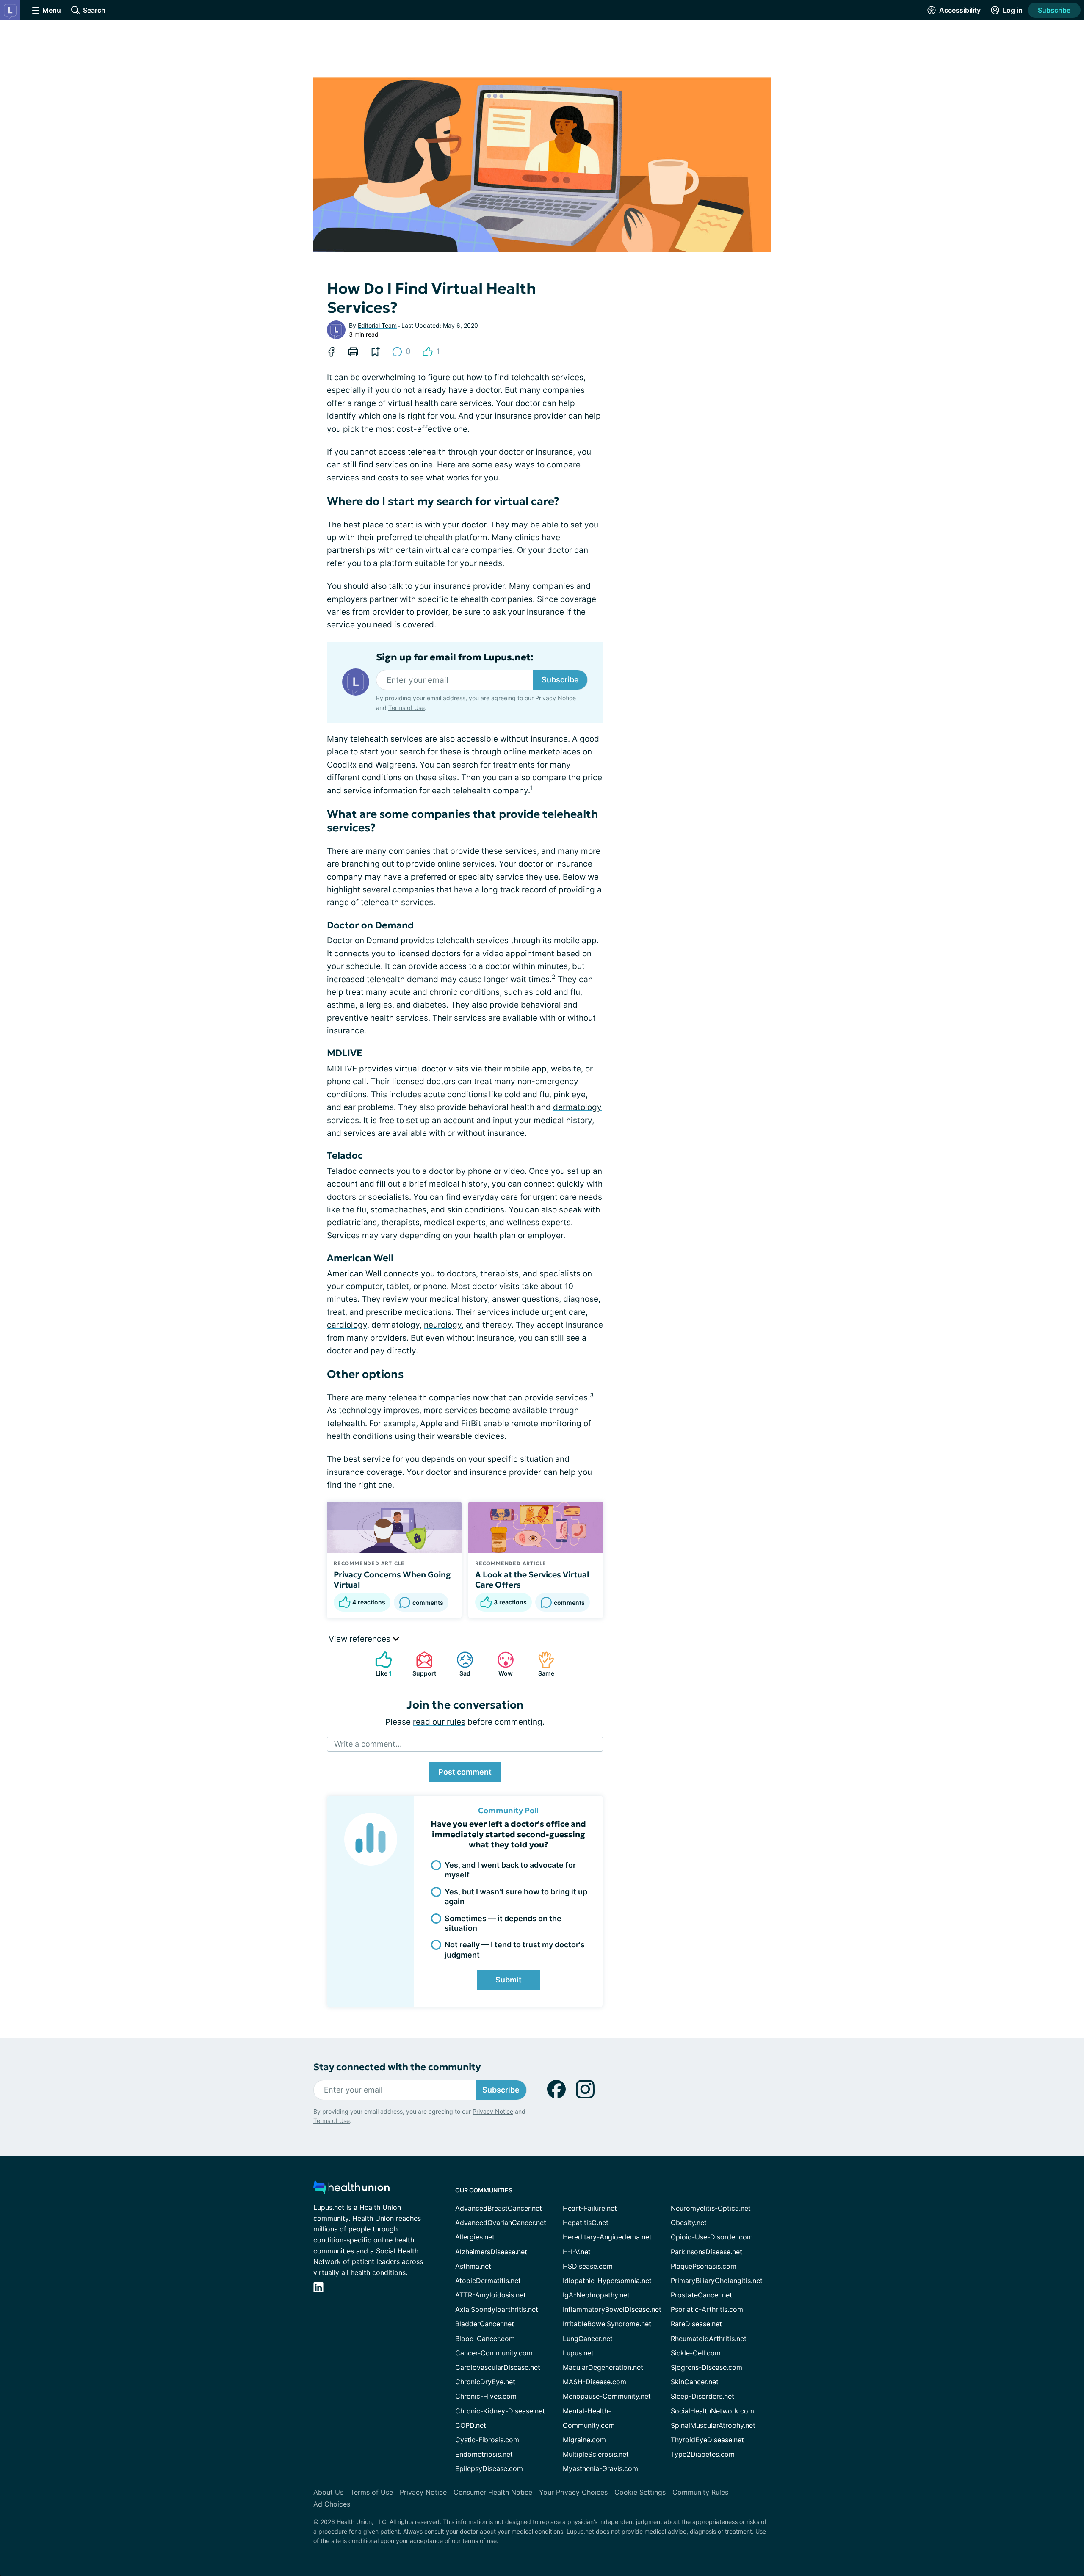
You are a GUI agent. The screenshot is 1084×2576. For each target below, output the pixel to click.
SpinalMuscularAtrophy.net (713, 2425)
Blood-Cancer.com (485, 2339)
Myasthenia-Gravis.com (600, 2468)
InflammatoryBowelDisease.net (612, 2309)
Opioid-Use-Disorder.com (712, 2237)
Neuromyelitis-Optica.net (711, 2208)
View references (361, 1639)
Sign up (1035, 2511)
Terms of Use (406, 708)
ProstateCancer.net (701, 2295)
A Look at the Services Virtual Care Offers (532, 1579)
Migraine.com (584, 2440)
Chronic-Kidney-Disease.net (500, 2411)
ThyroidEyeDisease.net (707, 2440)
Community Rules (700, 2492)
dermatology (577, 1107)
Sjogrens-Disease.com (707, 2367)
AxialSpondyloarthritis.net (497, 2309)
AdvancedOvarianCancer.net (501, 2223)
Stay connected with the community (397, 2067)
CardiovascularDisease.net (498, 2367)
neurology (443, 1325)
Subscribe (1054, 10)
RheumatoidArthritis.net (709, 2339)
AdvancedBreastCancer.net (499, 2208)
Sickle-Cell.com (696, 2353)
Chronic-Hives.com (486, 2396)
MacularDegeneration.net (603, 2367)
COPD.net (471, 2425)
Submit (509, 1980)
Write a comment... (368, 1744)
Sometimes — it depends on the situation (503, 1923)
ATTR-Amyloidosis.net (491, 2295)
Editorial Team (377, 325)
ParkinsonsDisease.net (707, 2252)
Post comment (465, 1772)
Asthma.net (473, 2266)
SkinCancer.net (695, 2382)
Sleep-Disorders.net (702, 2396)
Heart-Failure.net (590, 2208)
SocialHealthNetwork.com (712, 2411)
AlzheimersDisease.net (491, 2252)
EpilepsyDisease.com (489, 2468)
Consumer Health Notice (493, 2492)
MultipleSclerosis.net (596, 2454)
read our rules (439, 1722)
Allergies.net (475, 2237)
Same (542, 1664)
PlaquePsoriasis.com (704, 2266)
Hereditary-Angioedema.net (607, 2237)
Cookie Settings (640, 2492)
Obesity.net (689, 2223)
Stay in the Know (859, 2471)
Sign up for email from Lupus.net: (455, 657)
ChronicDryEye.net (485, 2382)
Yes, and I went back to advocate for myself (510, 1870)
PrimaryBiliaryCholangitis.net (717, 2281)
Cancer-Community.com (494, 2353)
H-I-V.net (577, 2252)
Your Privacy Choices (573, 2492)
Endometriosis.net (484, 2454)
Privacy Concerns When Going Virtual (392, 1579)
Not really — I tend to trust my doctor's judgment (515, 1949)
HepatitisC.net (586, 2223)
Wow (501, 1664)
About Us (328, 2492)
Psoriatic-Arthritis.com (707, 2309)
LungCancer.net (588, 2339)
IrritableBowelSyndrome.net (607, 2324)
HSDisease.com (588, 2266)
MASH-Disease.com (595, 2382)
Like (379, 1664)
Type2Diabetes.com (703, 2454)
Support (422, 1664)
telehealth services (547, 377)
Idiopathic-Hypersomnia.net (607, 2281)
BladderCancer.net (485, 2324)
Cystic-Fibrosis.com (487, 2440)
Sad (459, 1664)
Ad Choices (332, 2504)
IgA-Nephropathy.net (596, 2295)
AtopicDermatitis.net (488, 2281)
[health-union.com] (351, 2189)
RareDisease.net (696, 2324)
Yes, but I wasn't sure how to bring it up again (516, 1897)
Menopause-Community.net (607, 2396)
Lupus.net (578, 2353)
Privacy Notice (999, 2534)
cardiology (347, 1325)
